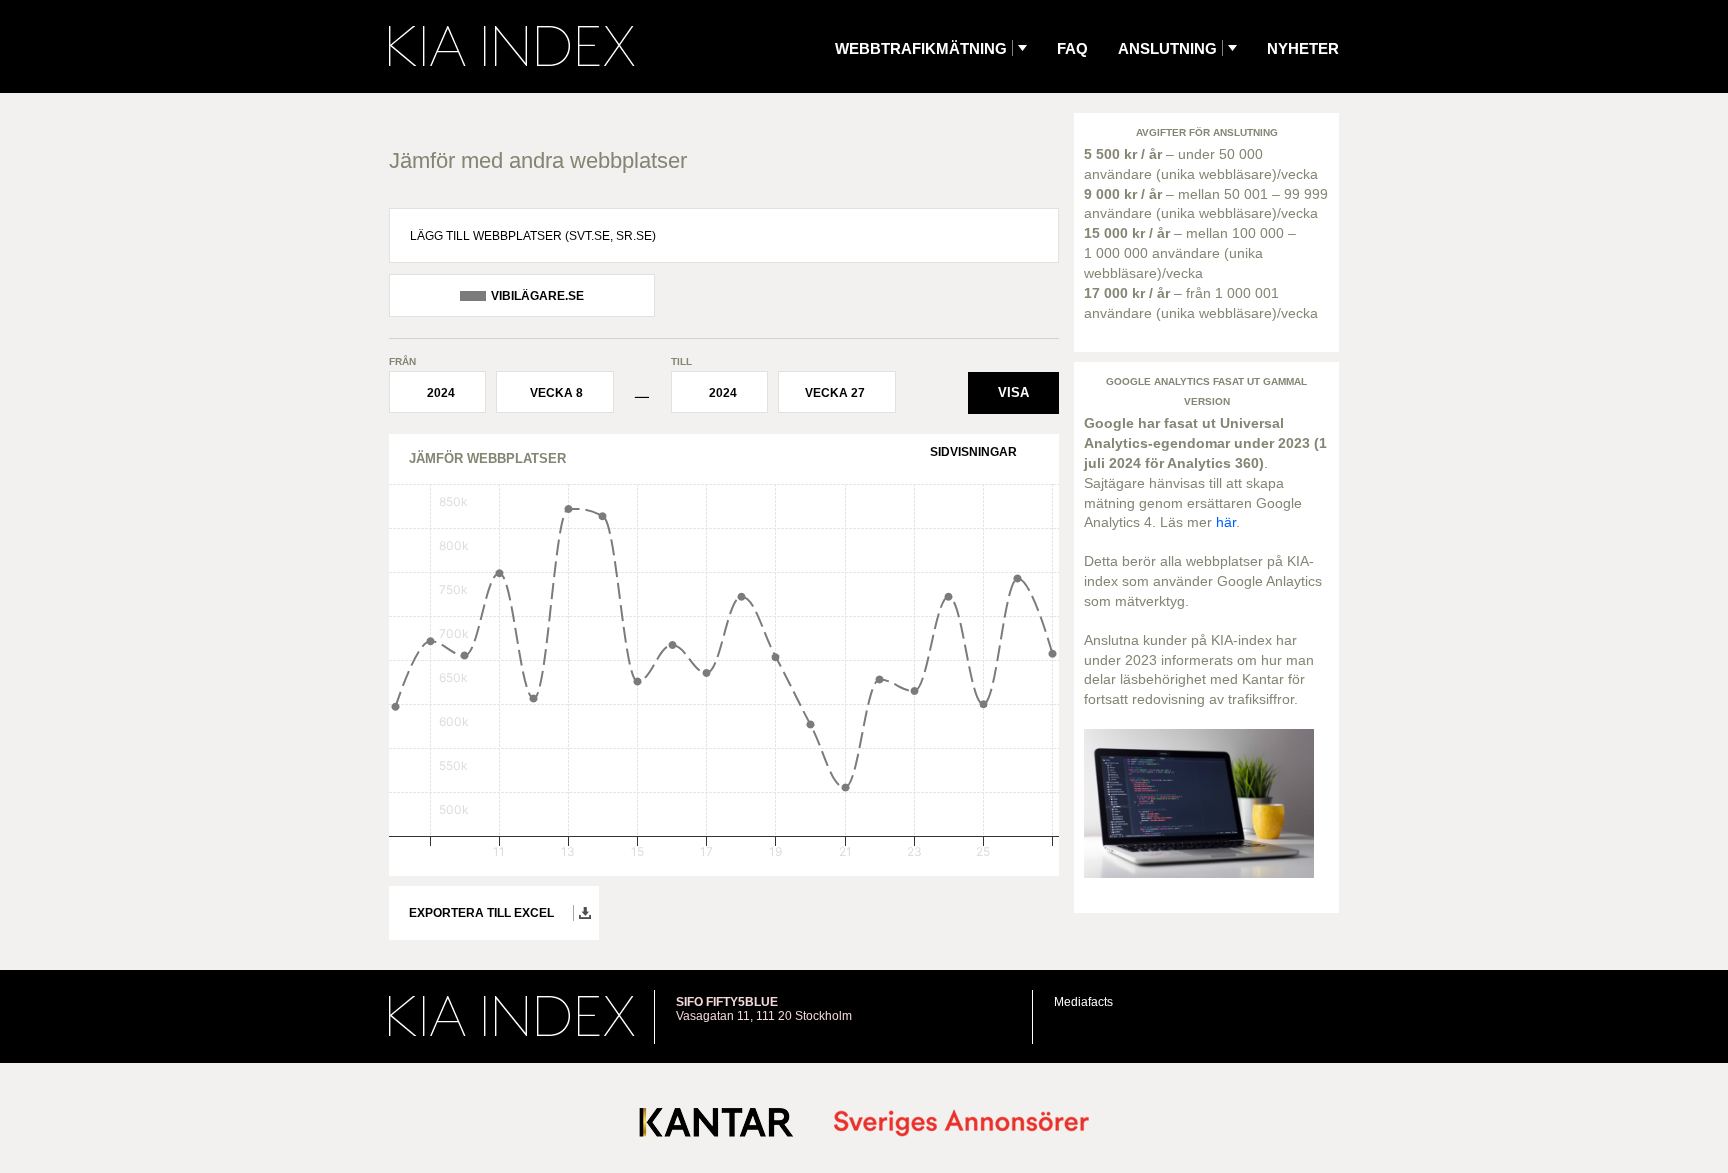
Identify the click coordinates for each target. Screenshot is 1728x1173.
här (1226, 522)
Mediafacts (1083, 1002)
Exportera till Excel (481, 913)
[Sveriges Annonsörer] (961, 1124)
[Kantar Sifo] (716, 1126)
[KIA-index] (512, 46)
